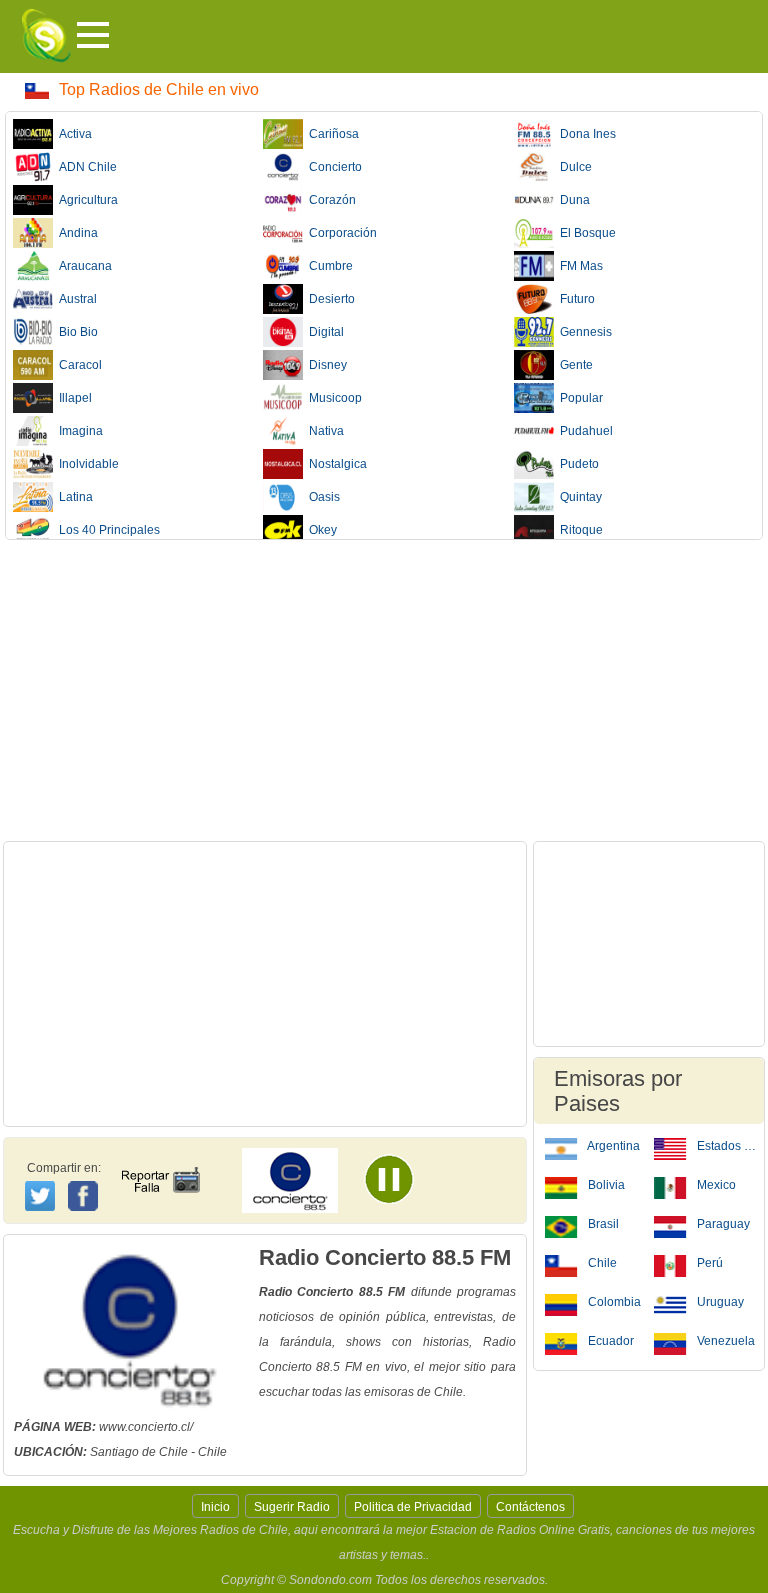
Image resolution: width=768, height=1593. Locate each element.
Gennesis (583, 332)
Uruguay (719, 1302)
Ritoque (578, 530)
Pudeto (576, 464)
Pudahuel (583, 431)
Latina (73, 497)
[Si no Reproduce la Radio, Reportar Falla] (160, 1162)
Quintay (578, 497)
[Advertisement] (384, 690)
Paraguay (722, 1224)
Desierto (329, 299)
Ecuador (609, 1341)
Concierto (332, 167)
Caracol (77, 365)
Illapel (72, 398)
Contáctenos (530, 1507)
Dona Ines (585, 134)
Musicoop (332, 398)
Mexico (715, 1185)
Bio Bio (75, 332)
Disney (325, 365)
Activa (72, 134)
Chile (601, 1263)
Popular (578, 398)
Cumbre (328, 266)
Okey (320, 530)
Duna (572, 200)
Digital (323, 332)
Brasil (602, 1224)
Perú (708, 1263)
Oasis (321, 497)
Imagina (78, 431)
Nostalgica (335, 464)
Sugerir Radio (292, 1507)
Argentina (612, 1146)
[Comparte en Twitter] (41, 1193)
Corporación (340, 233)
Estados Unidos (726, 1146)
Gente (573, 365)
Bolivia (605, 1185)
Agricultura (85, 200)
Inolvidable (86, 464)
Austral (75, 299)
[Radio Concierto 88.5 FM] (400, 1186)
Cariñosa (331, 134)
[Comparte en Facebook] (85, 1177)
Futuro (574, 299)
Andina (75, 233)
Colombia (613, 1302)
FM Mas (578, 266)
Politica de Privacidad (413, 1507)
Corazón (329, 200)
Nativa (323, 431)
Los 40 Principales (106, 530)
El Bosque (585, 233)
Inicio (215, 1507)
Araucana (82, 266)
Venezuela (724, 1341)
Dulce (573, 167)
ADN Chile (85, 167)
